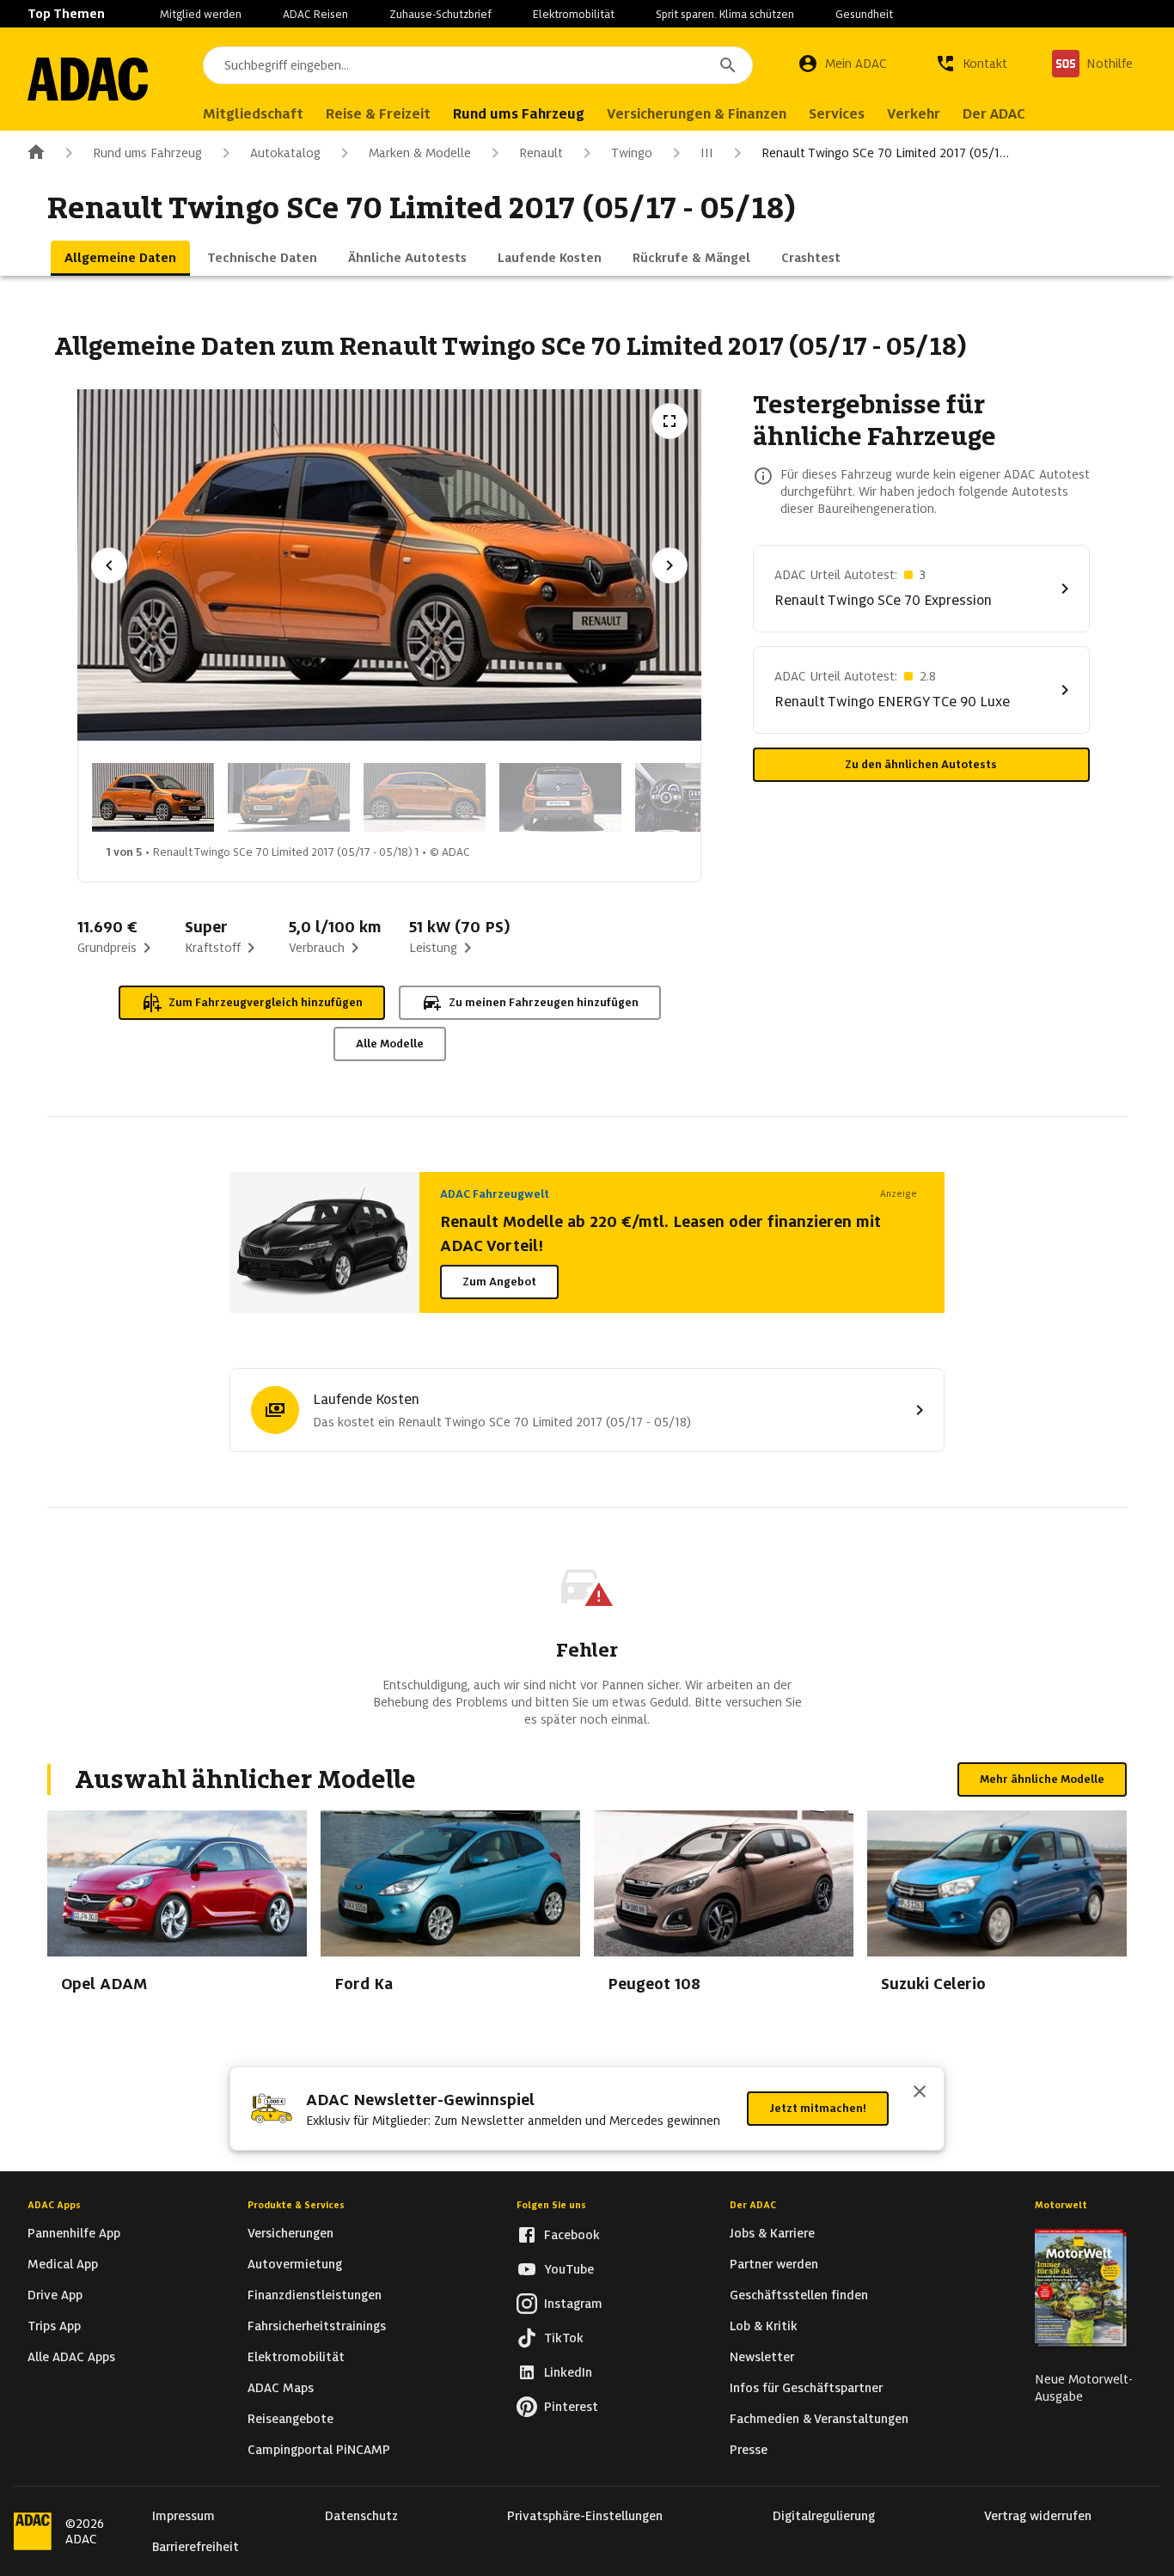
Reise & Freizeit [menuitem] (378, 114)
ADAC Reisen (315, 14)
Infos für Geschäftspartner (806, 2388)
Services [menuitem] (837, 114)
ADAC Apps (54, 2205)
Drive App (55, 2295)
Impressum (183, 2516)
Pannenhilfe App (74, 2233)
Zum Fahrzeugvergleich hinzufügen (266, 1002)
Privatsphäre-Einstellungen (585, 2516)
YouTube (569, 2269)
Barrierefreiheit (196, 2547)
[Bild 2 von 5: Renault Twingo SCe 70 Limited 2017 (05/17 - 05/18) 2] (289, 797)
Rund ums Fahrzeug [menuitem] (519, 114)
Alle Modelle (390, 1044)
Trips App (54, 2326)
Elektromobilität (574, 14)
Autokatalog (285, 153)
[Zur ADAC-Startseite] (88, 79)
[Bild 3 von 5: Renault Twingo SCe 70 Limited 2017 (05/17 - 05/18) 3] (425, 797)
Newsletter (762, 2357)
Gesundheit (864, 14)
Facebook (572, 2235)
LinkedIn (568, 2372)
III (707, 153)
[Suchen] (728, 65)
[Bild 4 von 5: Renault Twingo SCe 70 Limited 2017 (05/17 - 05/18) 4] (560, 797)
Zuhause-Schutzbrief (440, 14)
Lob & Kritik (764, 2326)
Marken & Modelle (420, 153)
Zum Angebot (499, 1282)
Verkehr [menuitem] (914, 114)
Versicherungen (290, 2233)
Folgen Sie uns (551, 2205)
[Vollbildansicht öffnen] (670, 421)
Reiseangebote (290, 2419)
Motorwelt (1061, 2205)
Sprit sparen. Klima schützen (725, 14)
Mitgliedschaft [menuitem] (253, 114)
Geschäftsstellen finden (799, 2295)
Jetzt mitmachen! (818, 2108)
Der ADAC (753, 2205)
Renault (541, 153)
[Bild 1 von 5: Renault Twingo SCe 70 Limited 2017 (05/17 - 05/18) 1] (153, 797)
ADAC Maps (281, 2388)
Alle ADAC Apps (71, 2357)
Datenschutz (361, 2516)
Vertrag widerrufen (1038, 2516)
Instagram (573, 2304)
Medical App (63, 2264)
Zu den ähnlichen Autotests (921, 764)
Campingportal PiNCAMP (319, 2450)
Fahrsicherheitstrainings (317, 2326)
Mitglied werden (201, 14)
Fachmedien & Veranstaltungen (819, 2419)
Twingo (632, 153)
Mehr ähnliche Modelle (1042, 1779)
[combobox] (478, 65)
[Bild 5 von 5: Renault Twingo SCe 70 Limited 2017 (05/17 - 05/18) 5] (696, 797)
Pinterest (571, 2407)
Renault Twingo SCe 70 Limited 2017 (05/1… (885, 153)
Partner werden (774, 2264)
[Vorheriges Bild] (109, 565)
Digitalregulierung (824, 2516)
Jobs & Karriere (772, 2233)
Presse (749, 2450)
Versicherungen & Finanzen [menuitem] (697, 114)
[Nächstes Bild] (670, 565)
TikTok (564, 2338)
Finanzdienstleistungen (315, 2295)
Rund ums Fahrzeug (147, 153)
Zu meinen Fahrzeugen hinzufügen (544, 1002)
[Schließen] (920, 2093)
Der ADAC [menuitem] (994, 114)
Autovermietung (295, 2264)
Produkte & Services (296, 2205)
